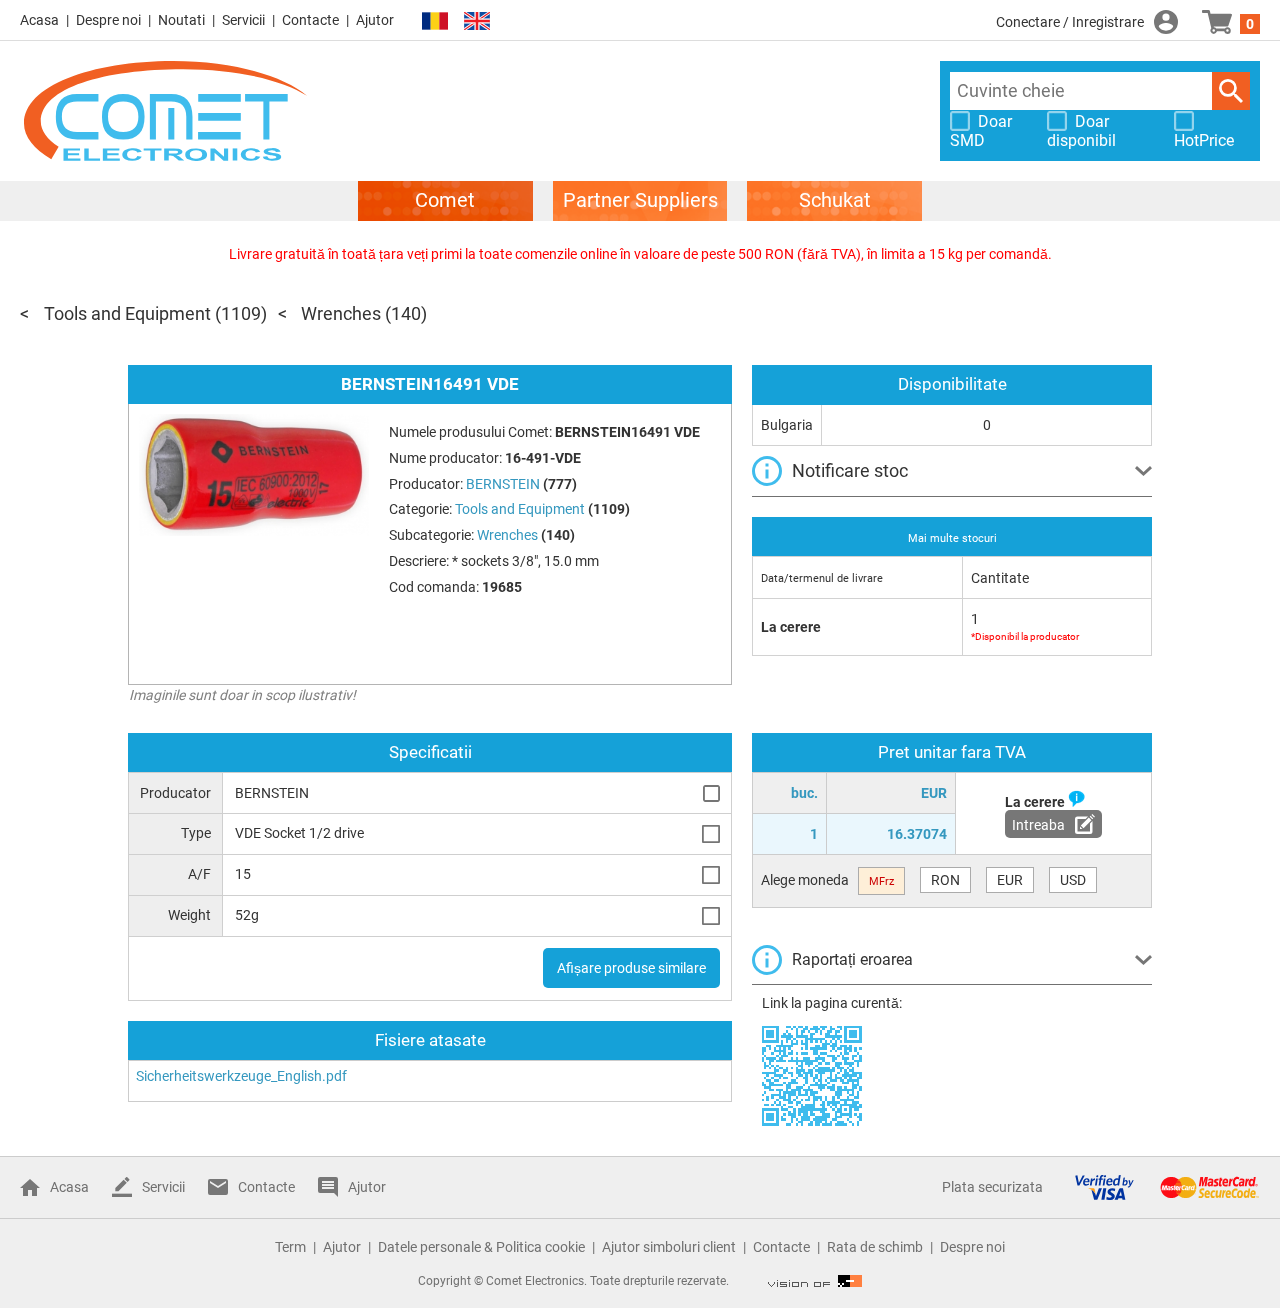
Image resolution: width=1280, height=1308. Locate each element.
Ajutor (375, 20)
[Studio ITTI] (815, 1281)
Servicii (243, 20)
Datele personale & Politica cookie (481, 1247)
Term (290, 1247)
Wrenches (341, 313)
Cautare (1231, 91)
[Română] (435, 21)
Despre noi (108, 20)
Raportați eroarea (852, 959)
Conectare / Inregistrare (1070, 22)
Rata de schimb (875, 1247)
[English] (477, 21)
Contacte (310, 20)
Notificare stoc (850, 470)
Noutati (181, 20)
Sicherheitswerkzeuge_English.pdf (241, 1076)
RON (945, 880)
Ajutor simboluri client (669, 1247)
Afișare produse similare (631, 968)
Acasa (39, 20)
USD (1073, 880)
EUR (1010, 880)
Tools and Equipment (127, 313)
